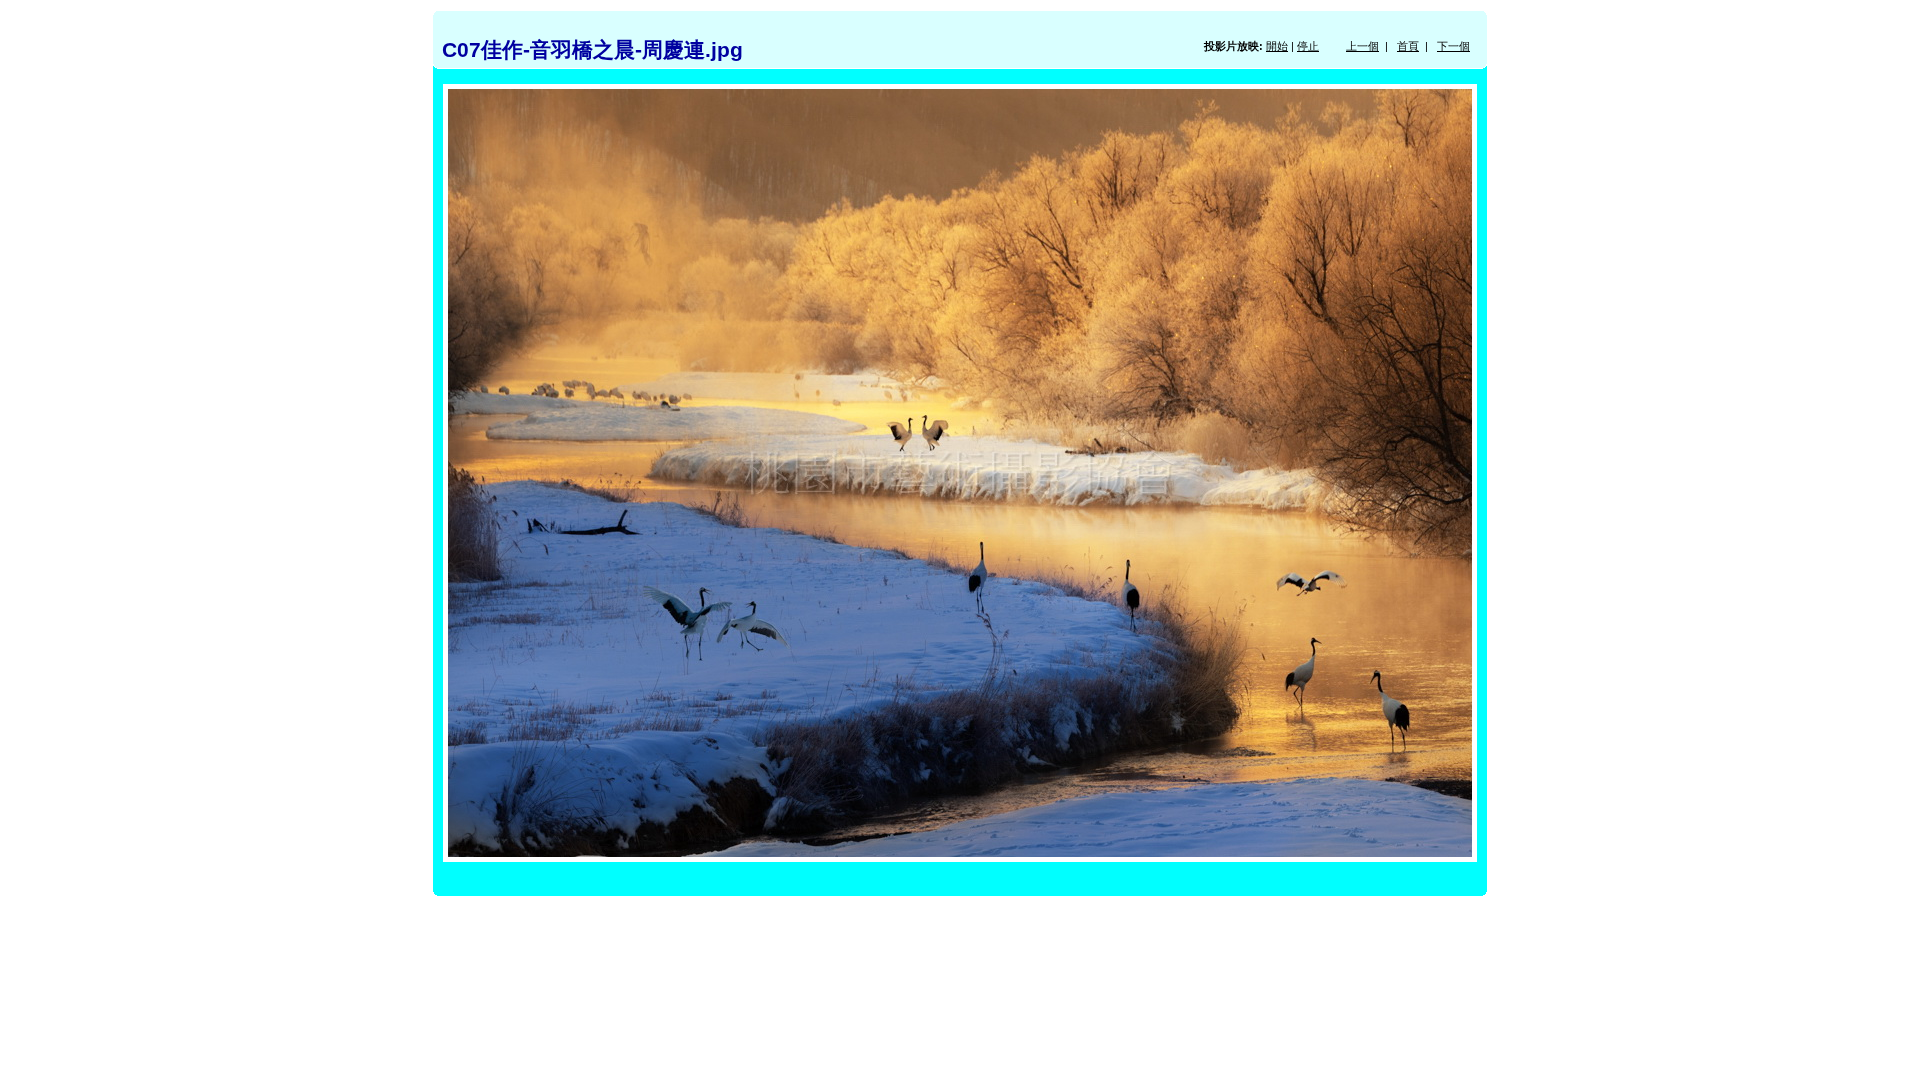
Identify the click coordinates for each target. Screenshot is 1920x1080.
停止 (1308, 46)
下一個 (1453, 46)
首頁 (1408, 46)
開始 (1277, 46)
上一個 (1362, 46)
